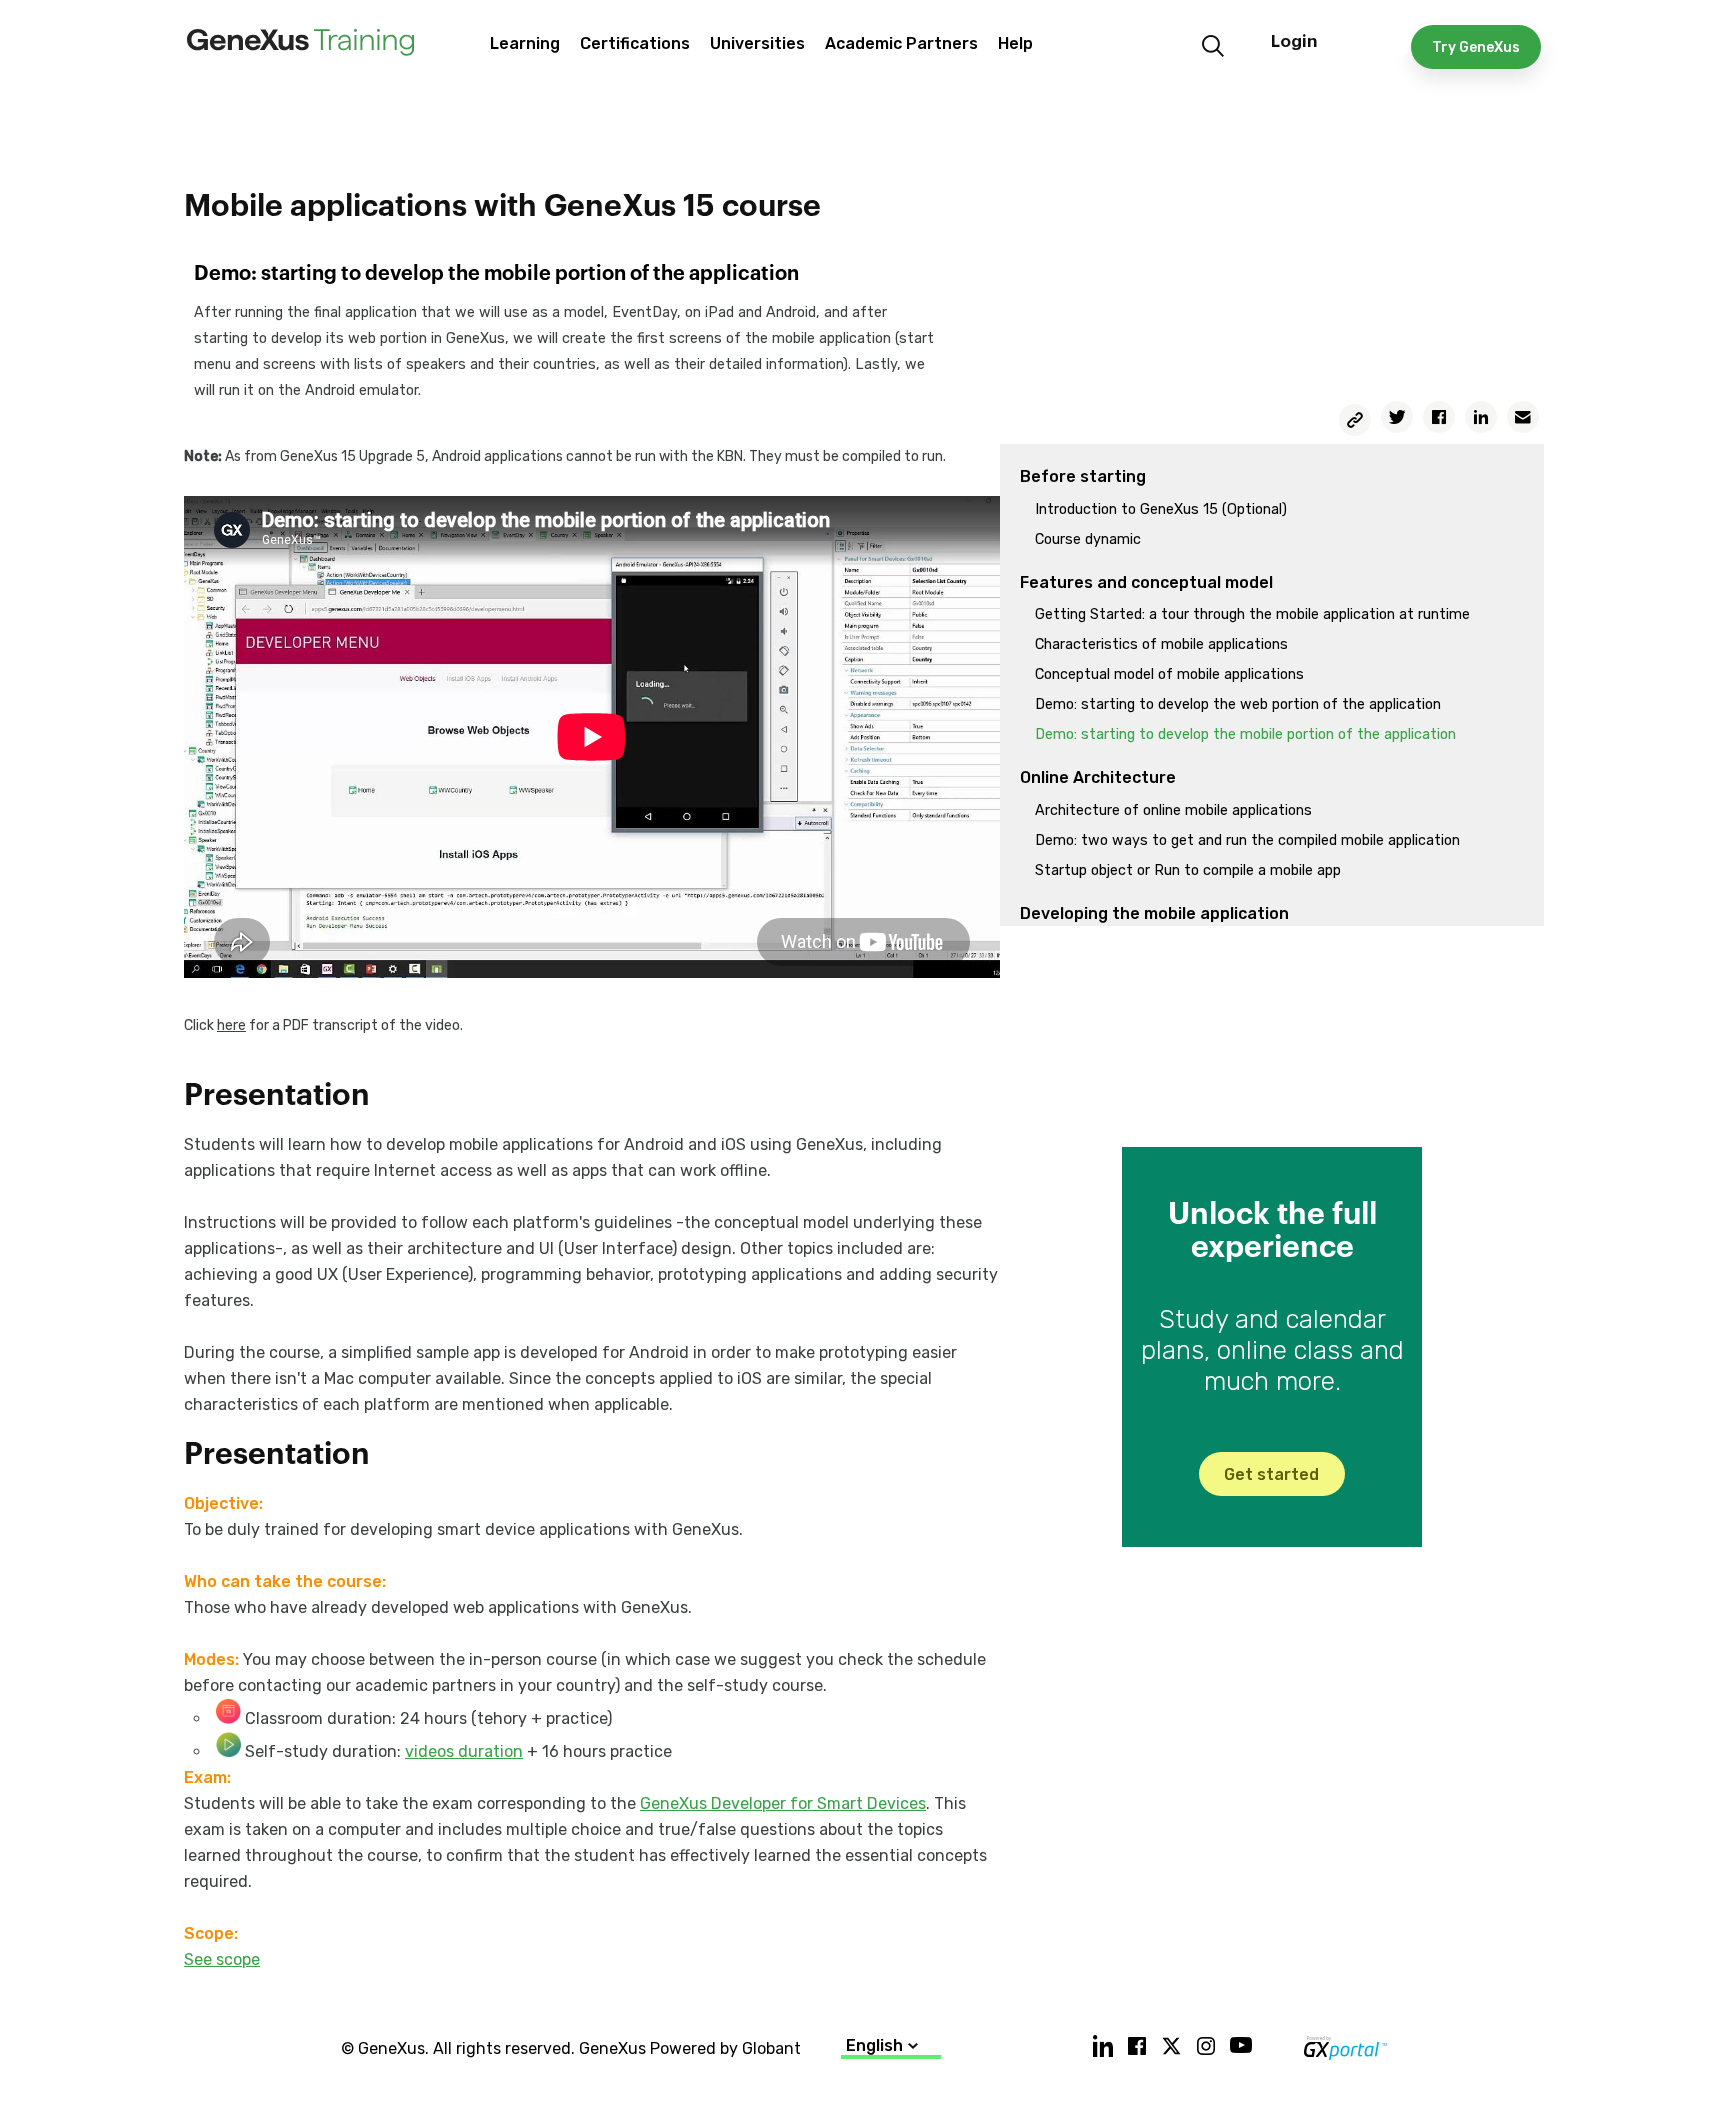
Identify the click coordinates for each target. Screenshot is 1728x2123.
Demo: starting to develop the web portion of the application (1238, 704)
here (231, 1025)
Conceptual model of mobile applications (1169, 674)
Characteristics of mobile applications (1161, 644)
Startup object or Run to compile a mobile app (1188, 870)
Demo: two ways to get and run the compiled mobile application (1247, 840)
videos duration (464, 1751)
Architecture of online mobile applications (1173, 810)
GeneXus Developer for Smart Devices (783, 1803)
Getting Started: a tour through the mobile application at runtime (1252, 614)
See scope (222, 1959)
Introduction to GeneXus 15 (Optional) (1161, 509)
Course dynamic (1088, 539)
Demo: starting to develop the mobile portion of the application (1245, 734)
